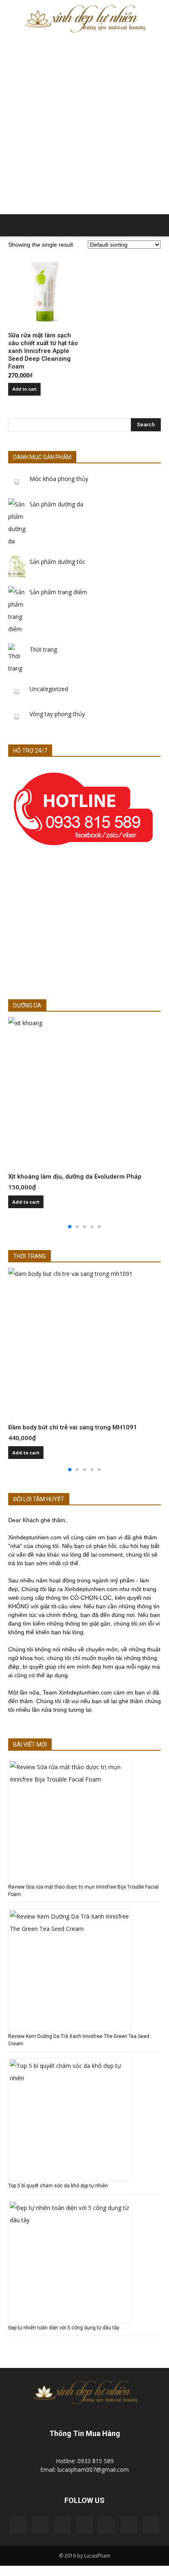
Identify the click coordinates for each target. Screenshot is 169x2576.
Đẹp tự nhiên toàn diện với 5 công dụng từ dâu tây (64, 2328)
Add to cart (24, 389)
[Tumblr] (107, 2525)
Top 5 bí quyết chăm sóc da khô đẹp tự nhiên (58, 2186)
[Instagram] (62, 2525)
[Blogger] (18, 2525)
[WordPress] (129, 2525)
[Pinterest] (84, 2525)
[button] (158, 225)
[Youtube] (151, 2525)
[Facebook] (40, 2525)
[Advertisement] (84, 126)
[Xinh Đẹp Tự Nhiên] (84, 19)
